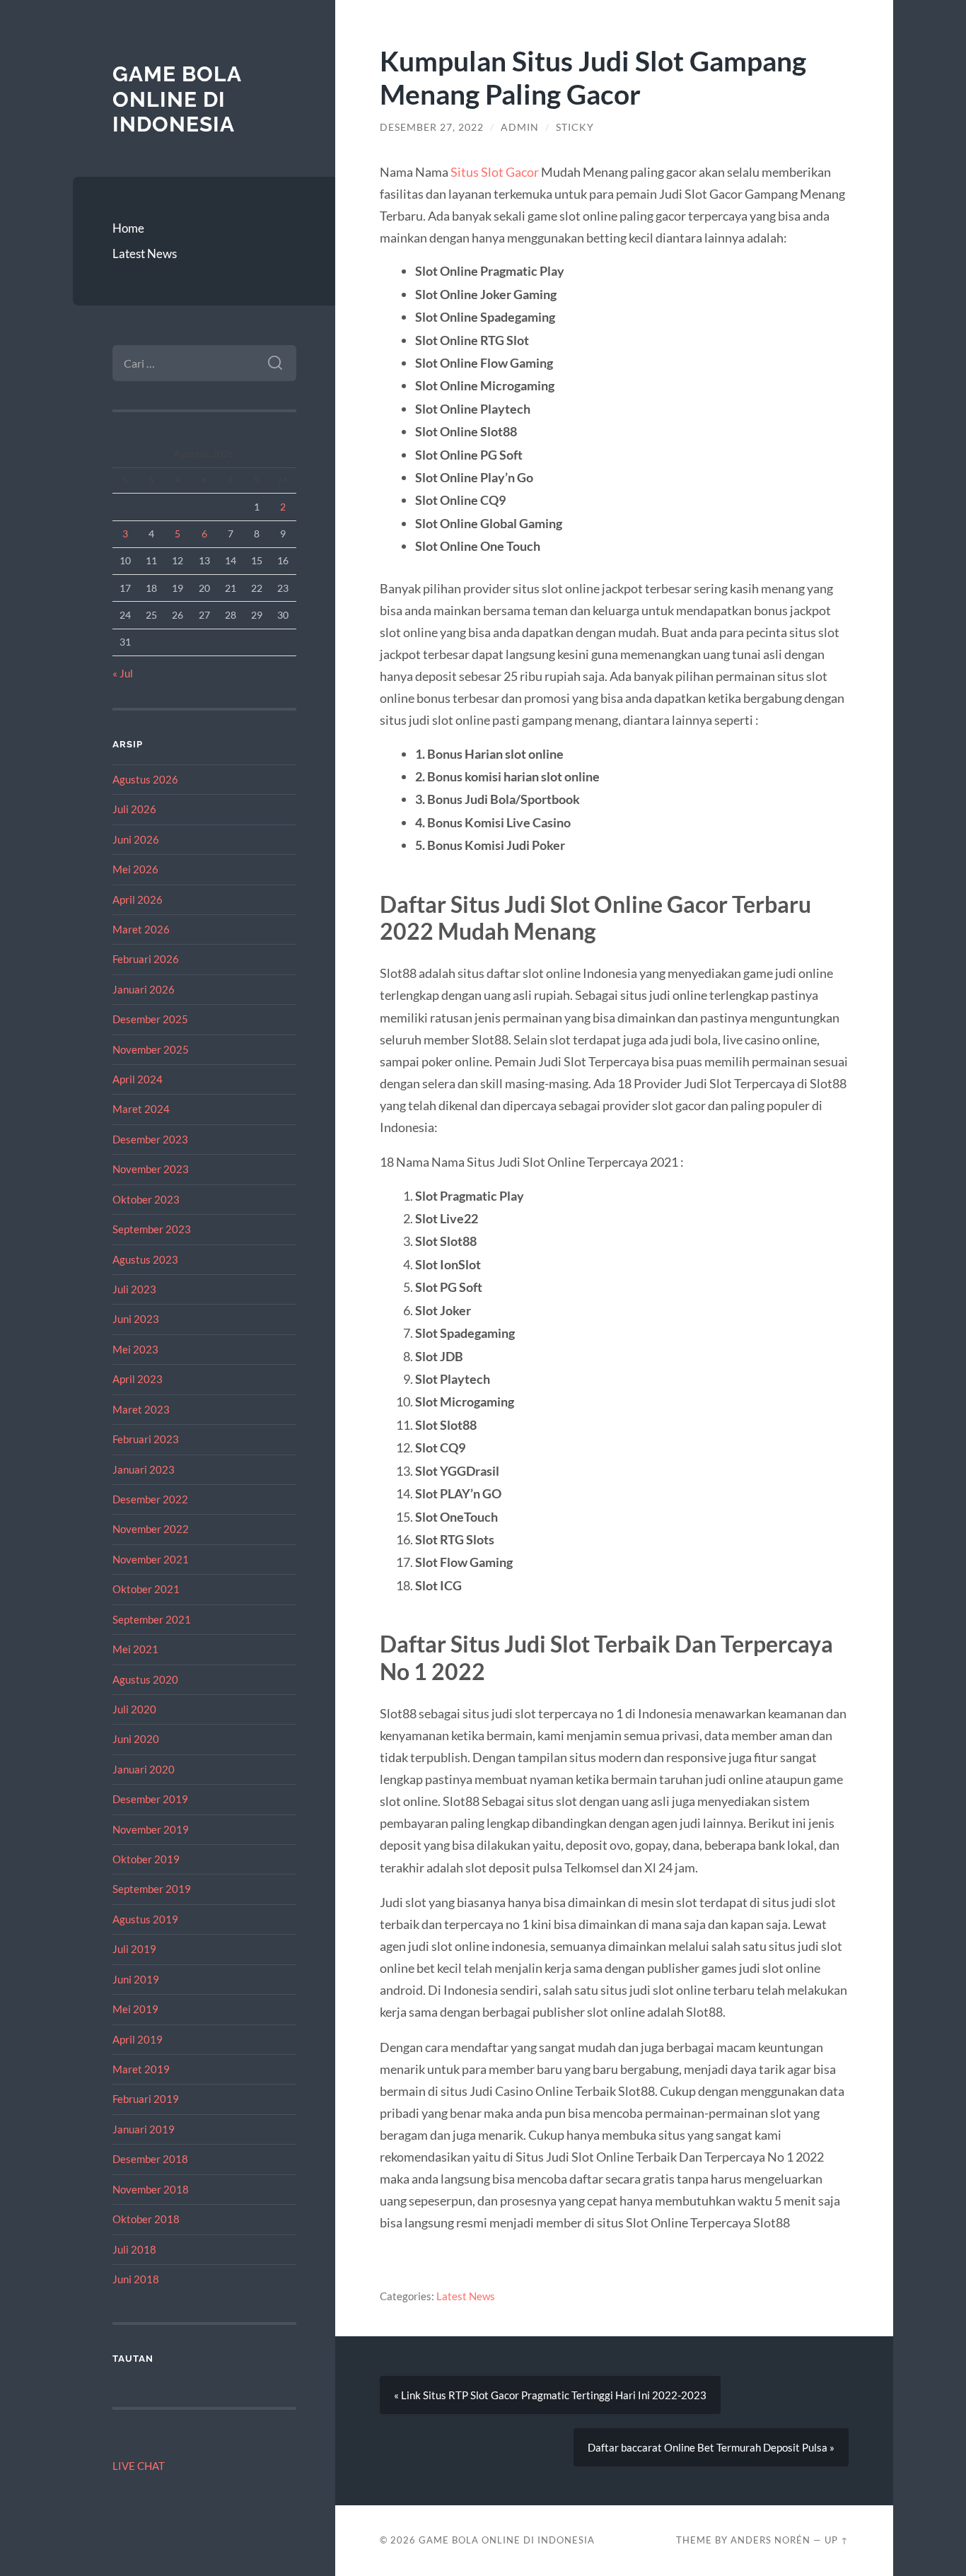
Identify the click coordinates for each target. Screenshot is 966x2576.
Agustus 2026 (145, 779)
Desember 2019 (150, 1799)
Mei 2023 (135, 1349)
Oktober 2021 (146, 1589)
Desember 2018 (150, 2159)
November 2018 (151, 2189)
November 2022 (151, 1529)
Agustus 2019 (145, 1919)
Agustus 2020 (145, 1679)
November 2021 (151, 1559)
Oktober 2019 (146, 1859)
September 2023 (152, 1229)
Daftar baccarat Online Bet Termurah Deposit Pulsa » (711, 2447)
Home (128, 228)
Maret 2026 (141, 929)
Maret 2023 (141, 1409)
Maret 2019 (141, 2069)
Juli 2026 (134, 809)
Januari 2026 (144, 989)
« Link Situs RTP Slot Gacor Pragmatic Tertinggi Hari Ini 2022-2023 (550, 2395)
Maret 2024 (141, 1109)
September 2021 (152, 1619)
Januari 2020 (144, 1769)
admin (520, 127)
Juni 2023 (136, 1319)
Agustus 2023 (145, 1259)
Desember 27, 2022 (432, 127)
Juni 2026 (136, 839)
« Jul (123, 673)
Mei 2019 (135, 2009)
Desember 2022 (150, 1499)
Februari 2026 (146, 959)
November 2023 (151, 1169)
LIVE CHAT (139, 2466)
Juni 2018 (136, 2279)
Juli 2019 (134, 1949)
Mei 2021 (135, 1649)
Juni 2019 (136, 1979)
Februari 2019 (146, 2099)
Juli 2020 (134, 1709)
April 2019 (138, 2039)
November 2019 (151, 1829)
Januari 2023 (144, 1469)
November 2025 (151, 1049)
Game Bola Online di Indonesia (177, 99)
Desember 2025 (150, 1019)
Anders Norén (770, 2540)
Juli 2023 (134, 1289)
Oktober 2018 (146, 2219)
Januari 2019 (144, 2129)
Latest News (145, 253)
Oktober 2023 (146, 1199)
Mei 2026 (135, 869)
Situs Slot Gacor (495, 172)
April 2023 (138, 1379)
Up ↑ (837, 2540)
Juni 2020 (136, 1739)
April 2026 (138, 899)
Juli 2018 (134, 2249)
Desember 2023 (150, 1139)
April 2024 (138, 1079)
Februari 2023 (146, 1439)
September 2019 (152, 1889)
